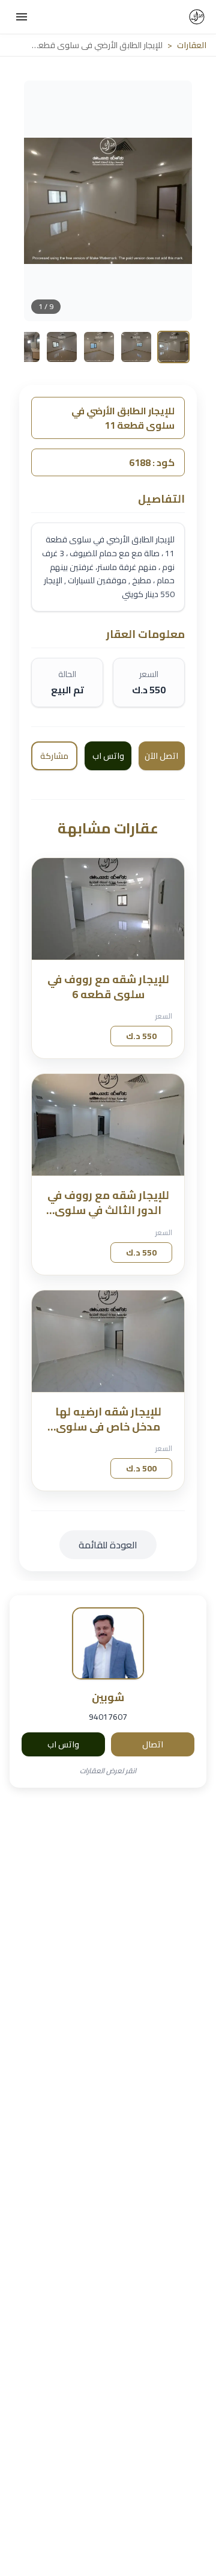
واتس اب (63, 1744)
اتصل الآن (161, 756)
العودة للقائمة (108, 1545)
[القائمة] (22, 17)
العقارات (192, 45)
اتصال (153, 1744)
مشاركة (54, 756)
